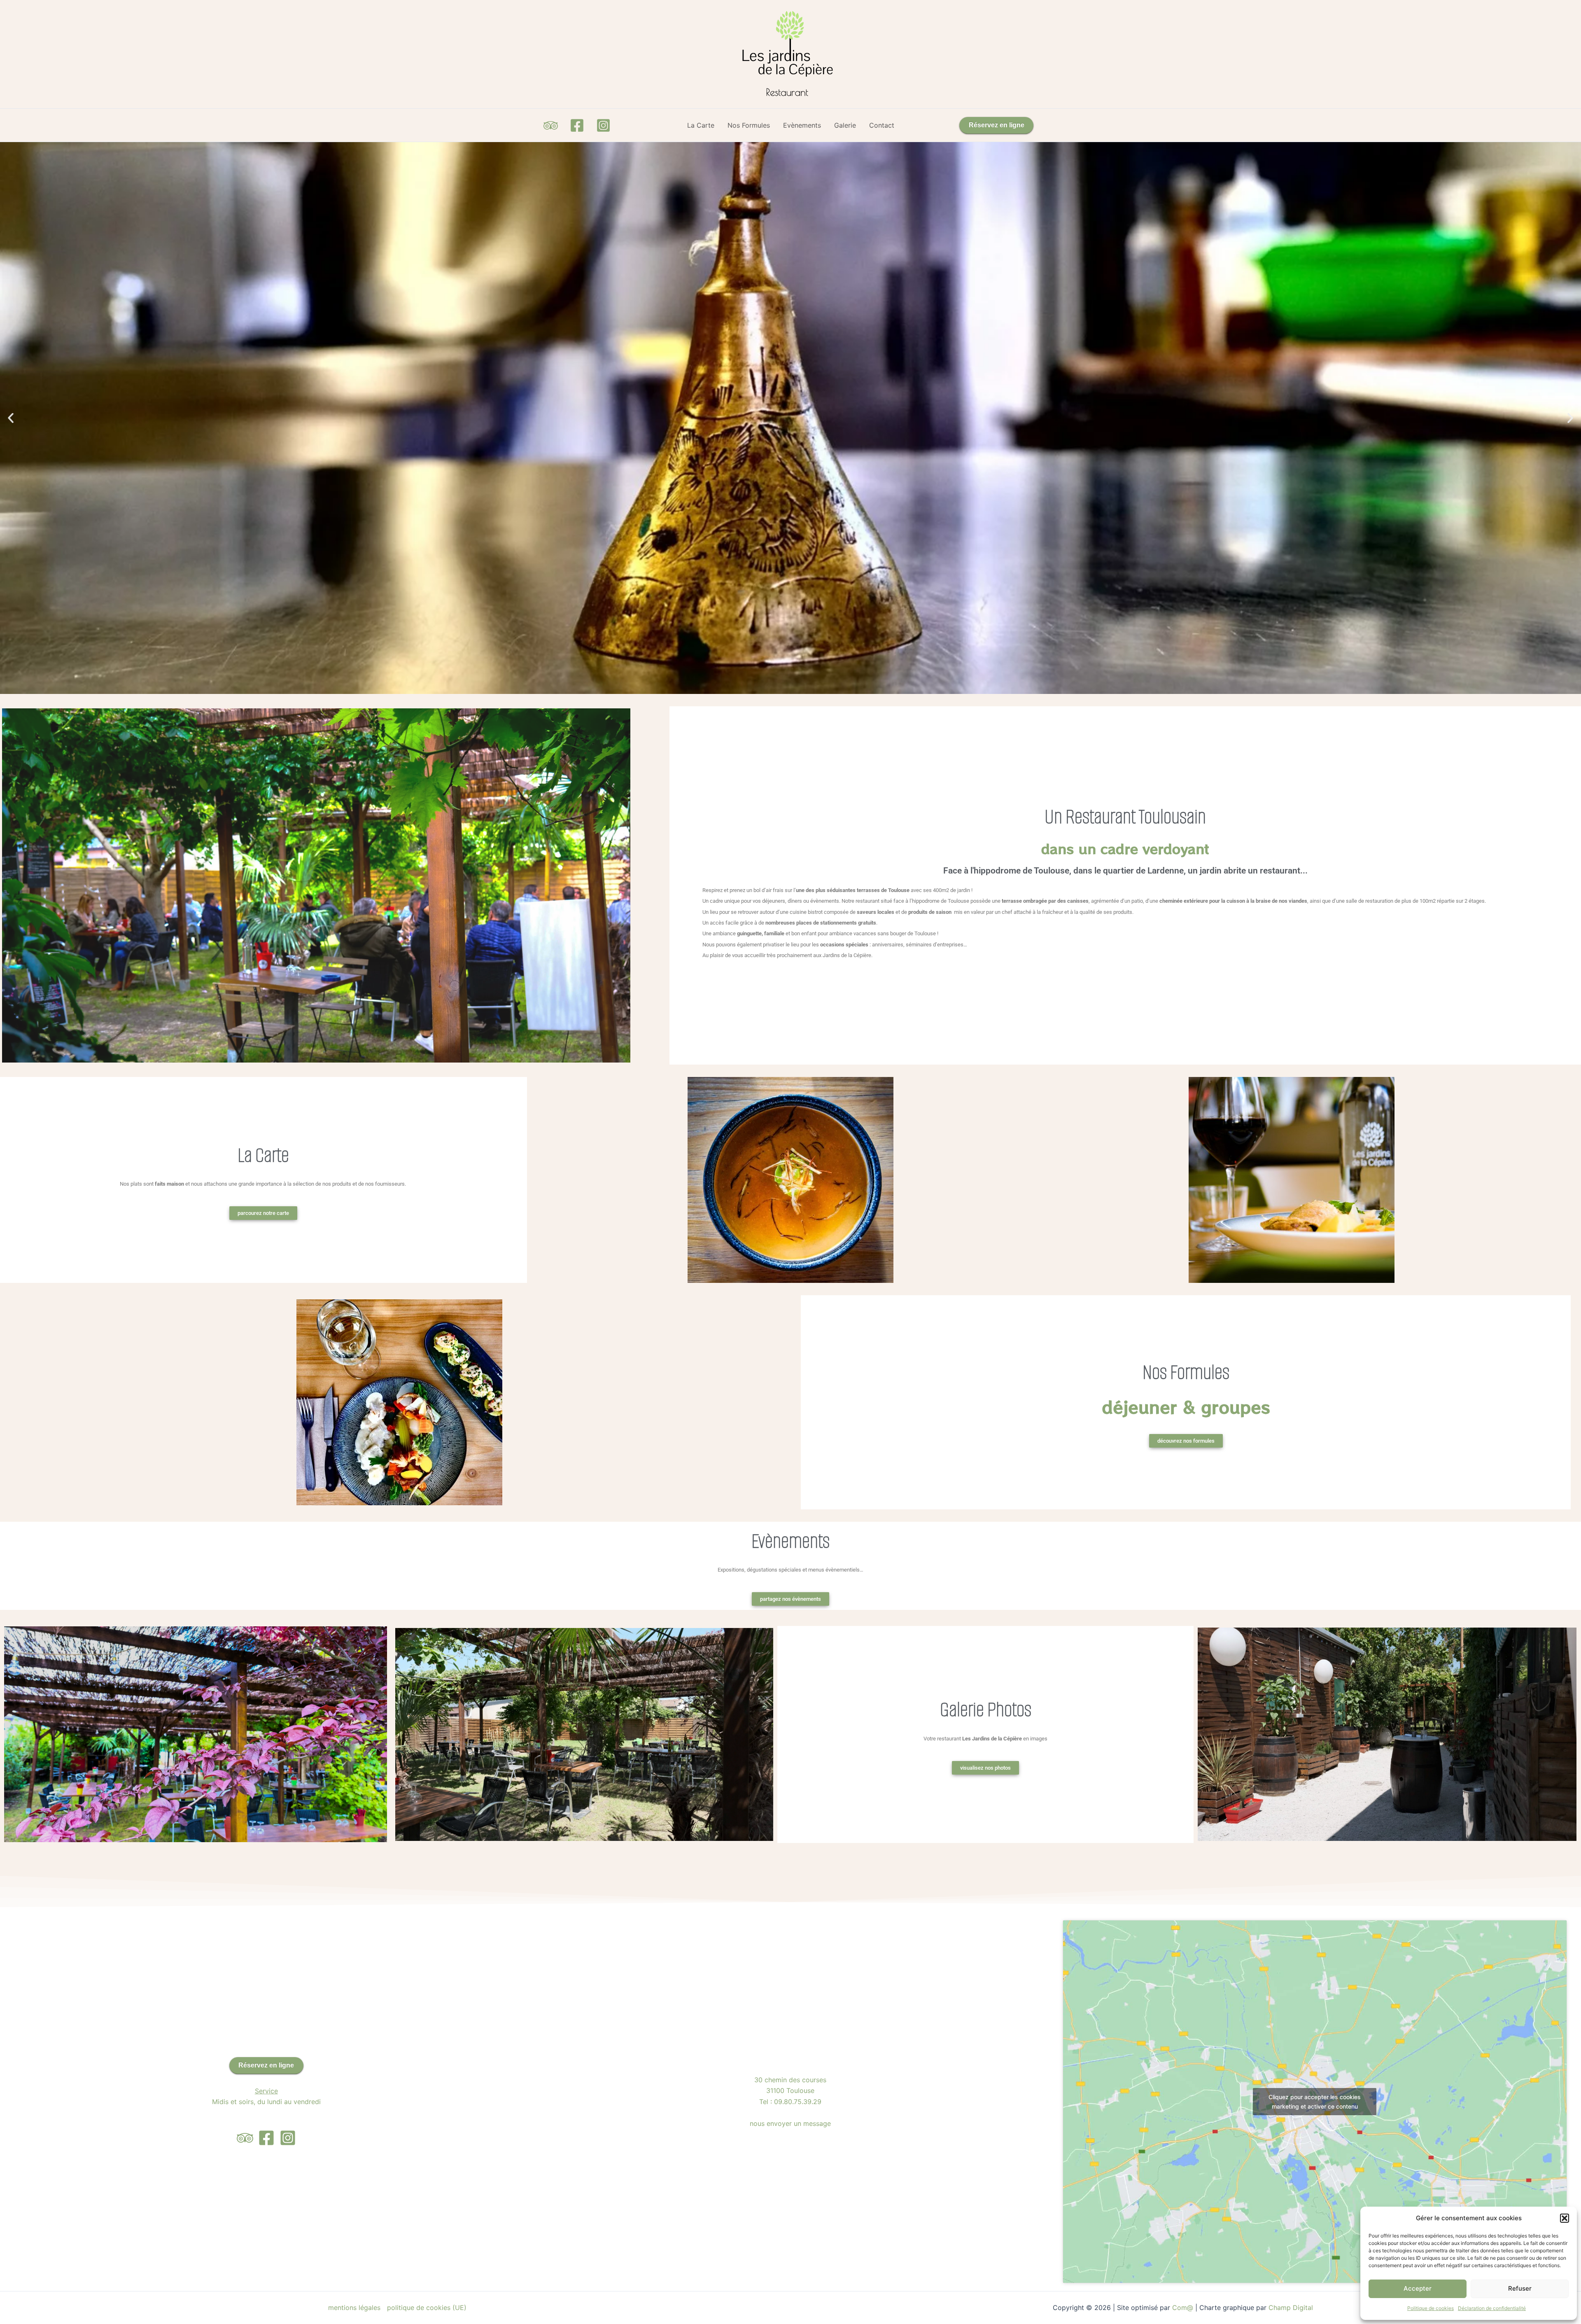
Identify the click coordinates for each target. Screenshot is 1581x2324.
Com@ (1183, 2308)
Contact (882, 125)
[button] (1565, 2218)
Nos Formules (749, 125)
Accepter (1418, 2288)
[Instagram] (603, 125)
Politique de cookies (1431, 2308)
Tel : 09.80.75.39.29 (790, 2102)
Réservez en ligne (997, 125)
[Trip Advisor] (551, 125)
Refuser (1520, 2288)
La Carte (701, 125)
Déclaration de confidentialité (1492, 2308)
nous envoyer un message (790, 2123)
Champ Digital (1292, 2308)
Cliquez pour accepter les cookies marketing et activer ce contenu (1315, 2102)
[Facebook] (577, 125)
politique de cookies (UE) (427, 2308)
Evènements (802, 125)
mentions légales (354, 2308)
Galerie (845, 125)
